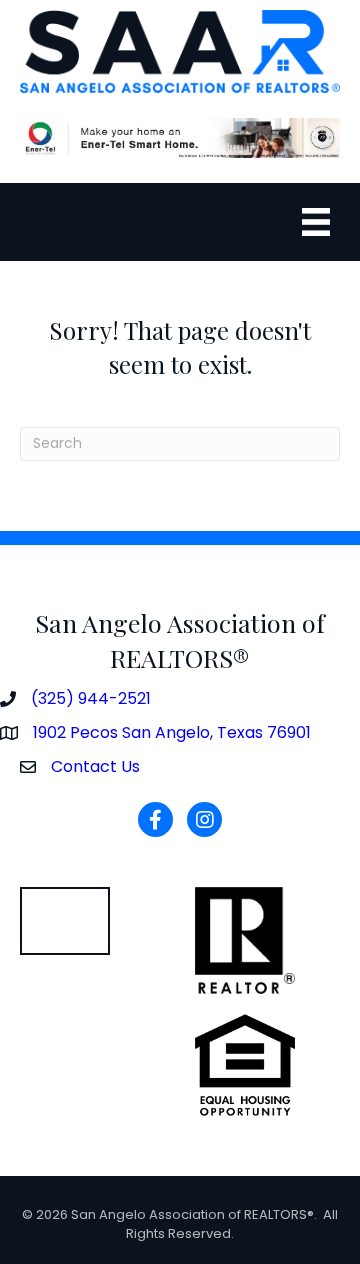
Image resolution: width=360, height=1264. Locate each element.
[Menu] (316, 222)
